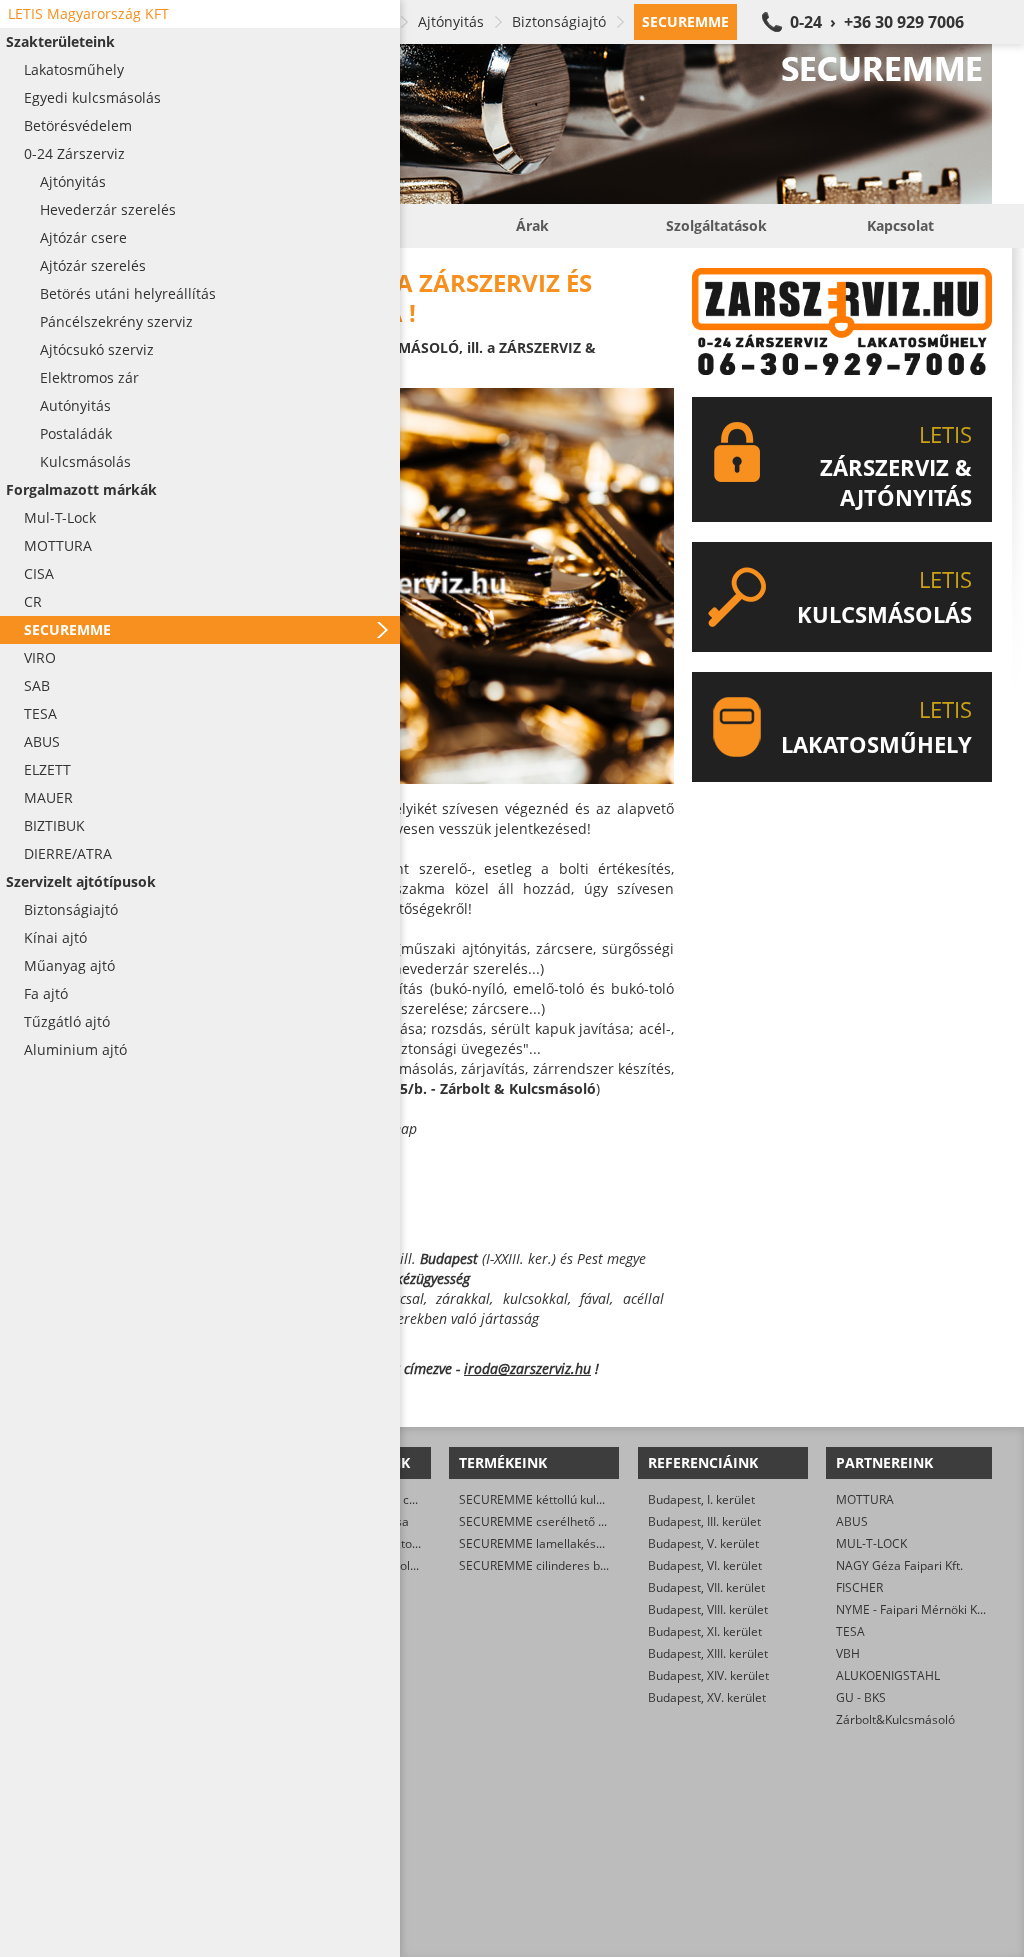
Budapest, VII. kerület (706, 1587)
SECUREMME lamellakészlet (537, 1543)
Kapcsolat (900, 225)
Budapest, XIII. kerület (708, 1653)
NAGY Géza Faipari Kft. (899, 1565)
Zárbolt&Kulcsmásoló (895, 1719)
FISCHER (859, 1587)
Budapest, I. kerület (701, 1499)
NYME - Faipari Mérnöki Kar (912, 1609)
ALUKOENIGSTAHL (888, 1675)
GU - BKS (861, 1697)
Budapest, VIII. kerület (708, 1609)
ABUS (852, 1521)
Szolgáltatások (716, 225)
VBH (848, 1653)
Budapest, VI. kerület (705, 1565)
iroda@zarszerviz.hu (527, 1368)
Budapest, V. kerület (703, 1543)
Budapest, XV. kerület (707, 1697)
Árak (532, 225)
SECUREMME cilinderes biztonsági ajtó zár (577, 1565)
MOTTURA (865, 1499)
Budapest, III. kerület (704, 1521)
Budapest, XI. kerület (705, 1631)
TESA (850, 1631)
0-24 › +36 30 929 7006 (877, 22)
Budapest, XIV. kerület (708, 1675)
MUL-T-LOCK (871, 1543)
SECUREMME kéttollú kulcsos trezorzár (567, 1499)
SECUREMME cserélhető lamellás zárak (569, 1521)
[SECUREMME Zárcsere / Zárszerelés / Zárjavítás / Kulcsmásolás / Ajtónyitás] (532, 124)
